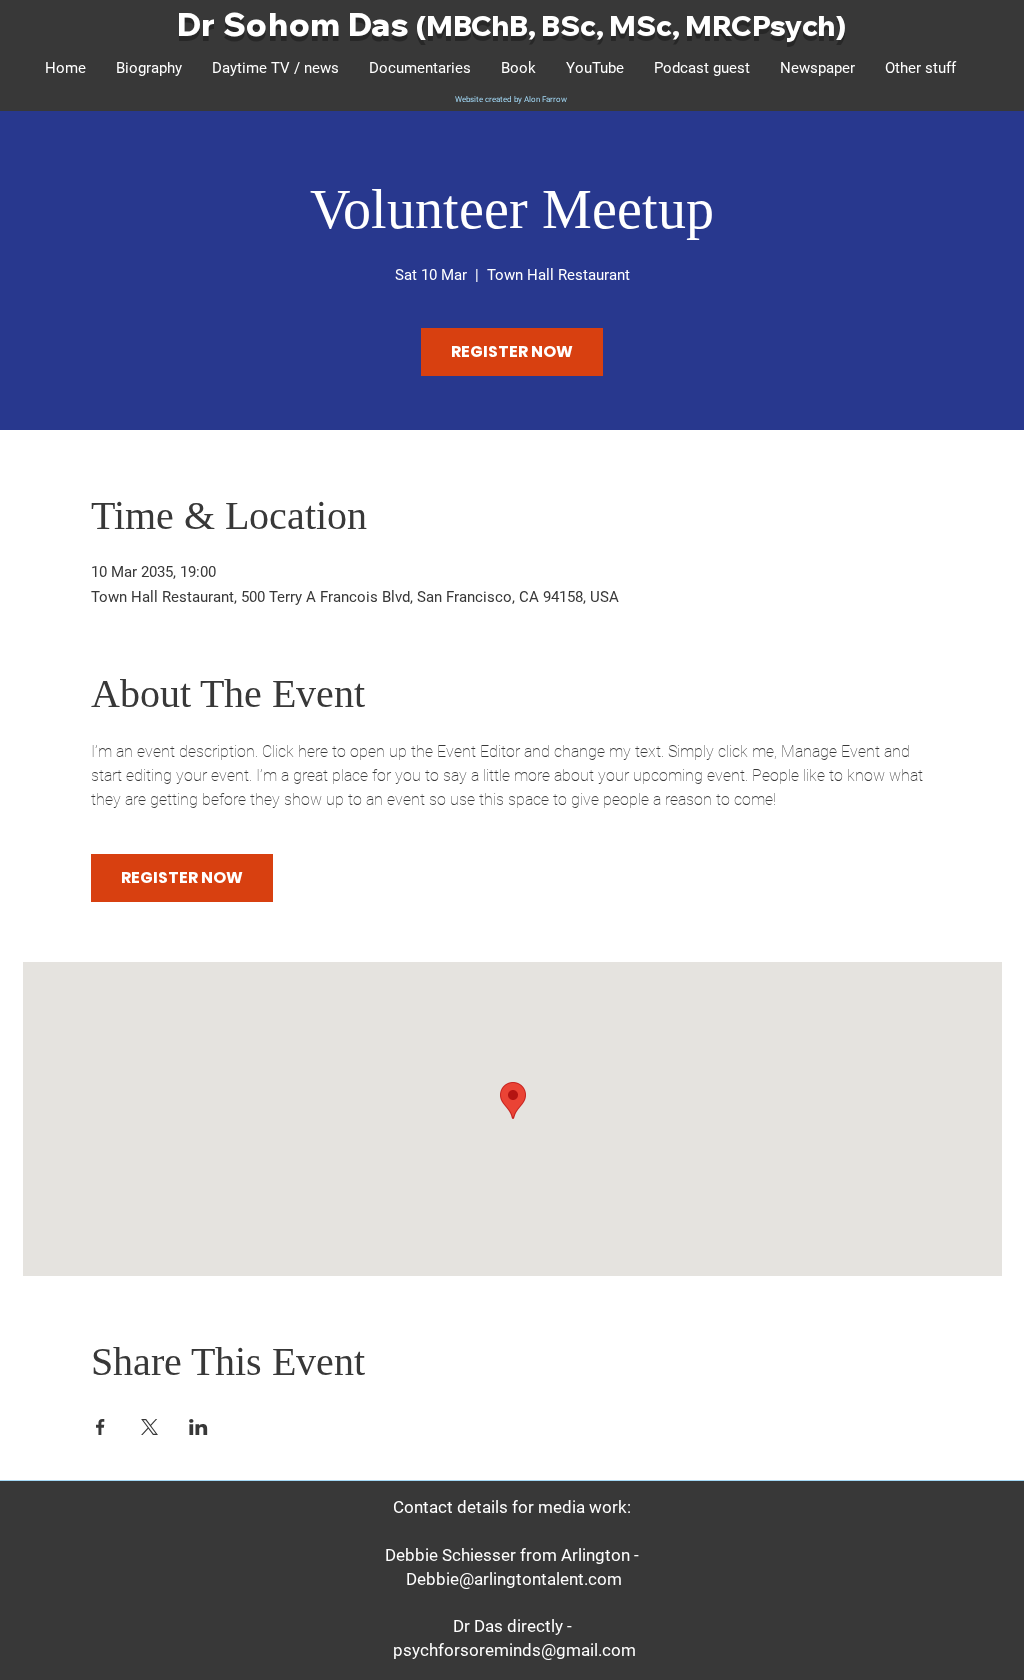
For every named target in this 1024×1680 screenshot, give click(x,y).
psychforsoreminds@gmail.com (514, 1650)
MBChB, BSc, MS (541, 25)
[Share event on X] (149, 1427)
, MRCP (721, 25)
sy (786, 25)
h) (832, 25)
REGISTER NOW (512, 351)
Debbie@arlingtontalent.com (514, 1579)
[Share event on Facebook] (100, 1427)
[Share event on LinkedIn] (198, 1427)
